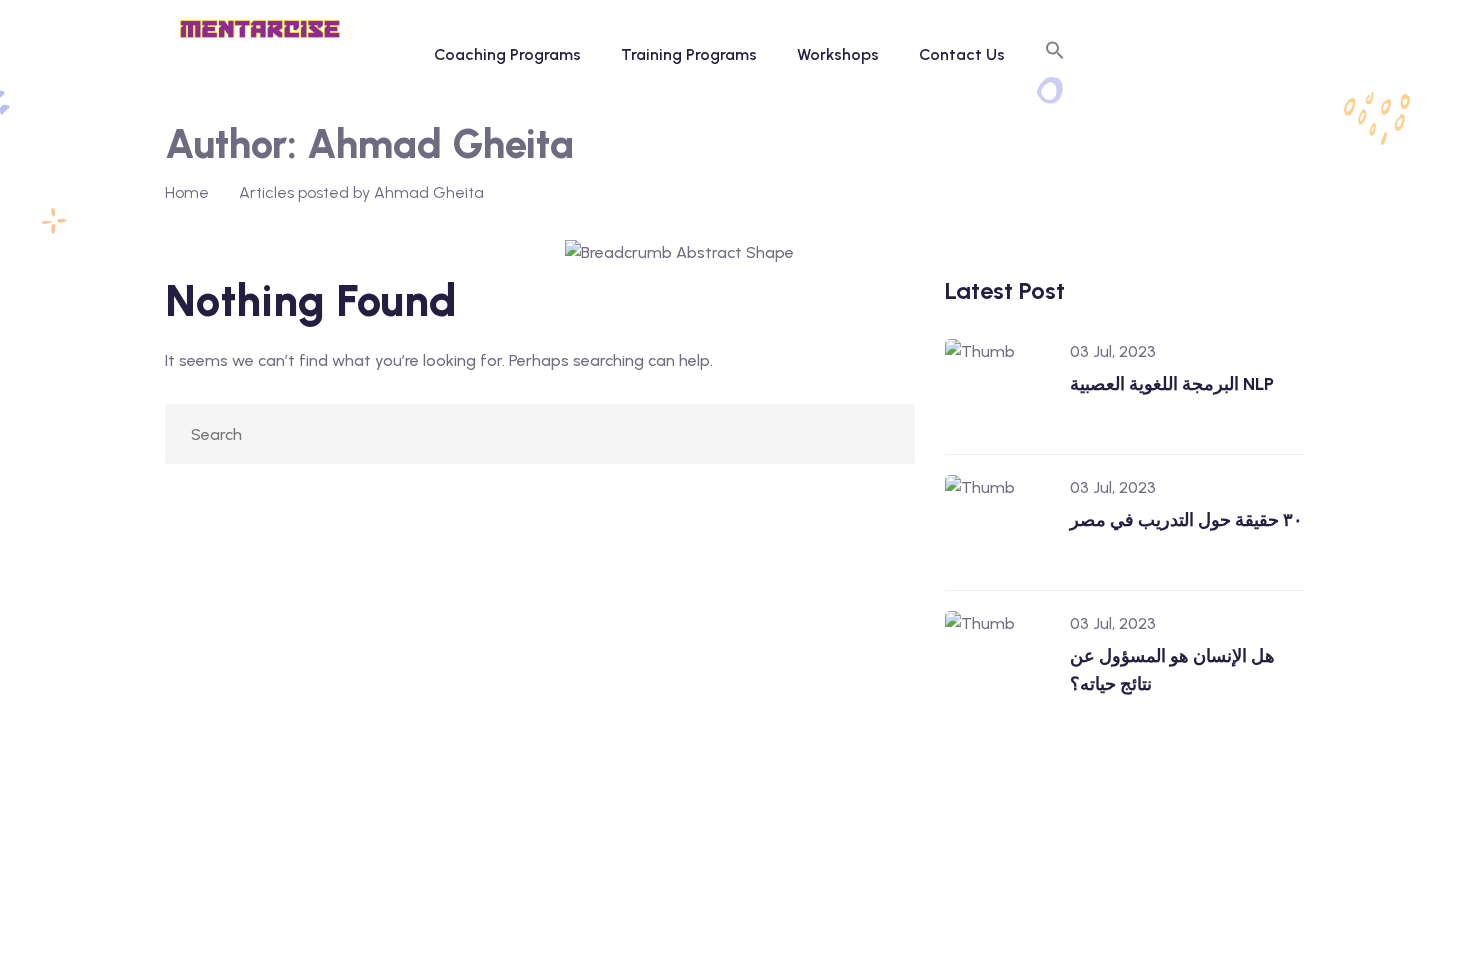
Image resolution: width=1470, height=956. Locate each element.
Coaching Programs (507, 54)
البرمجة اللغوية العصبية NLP (1172, 384)
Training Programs (689, 54)
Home (187, 192)
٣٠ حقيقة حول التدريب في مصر (1186, 520)
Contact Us (962, 54)
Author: (369, 144)
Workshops (838, 54)
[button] (1055, 55)
